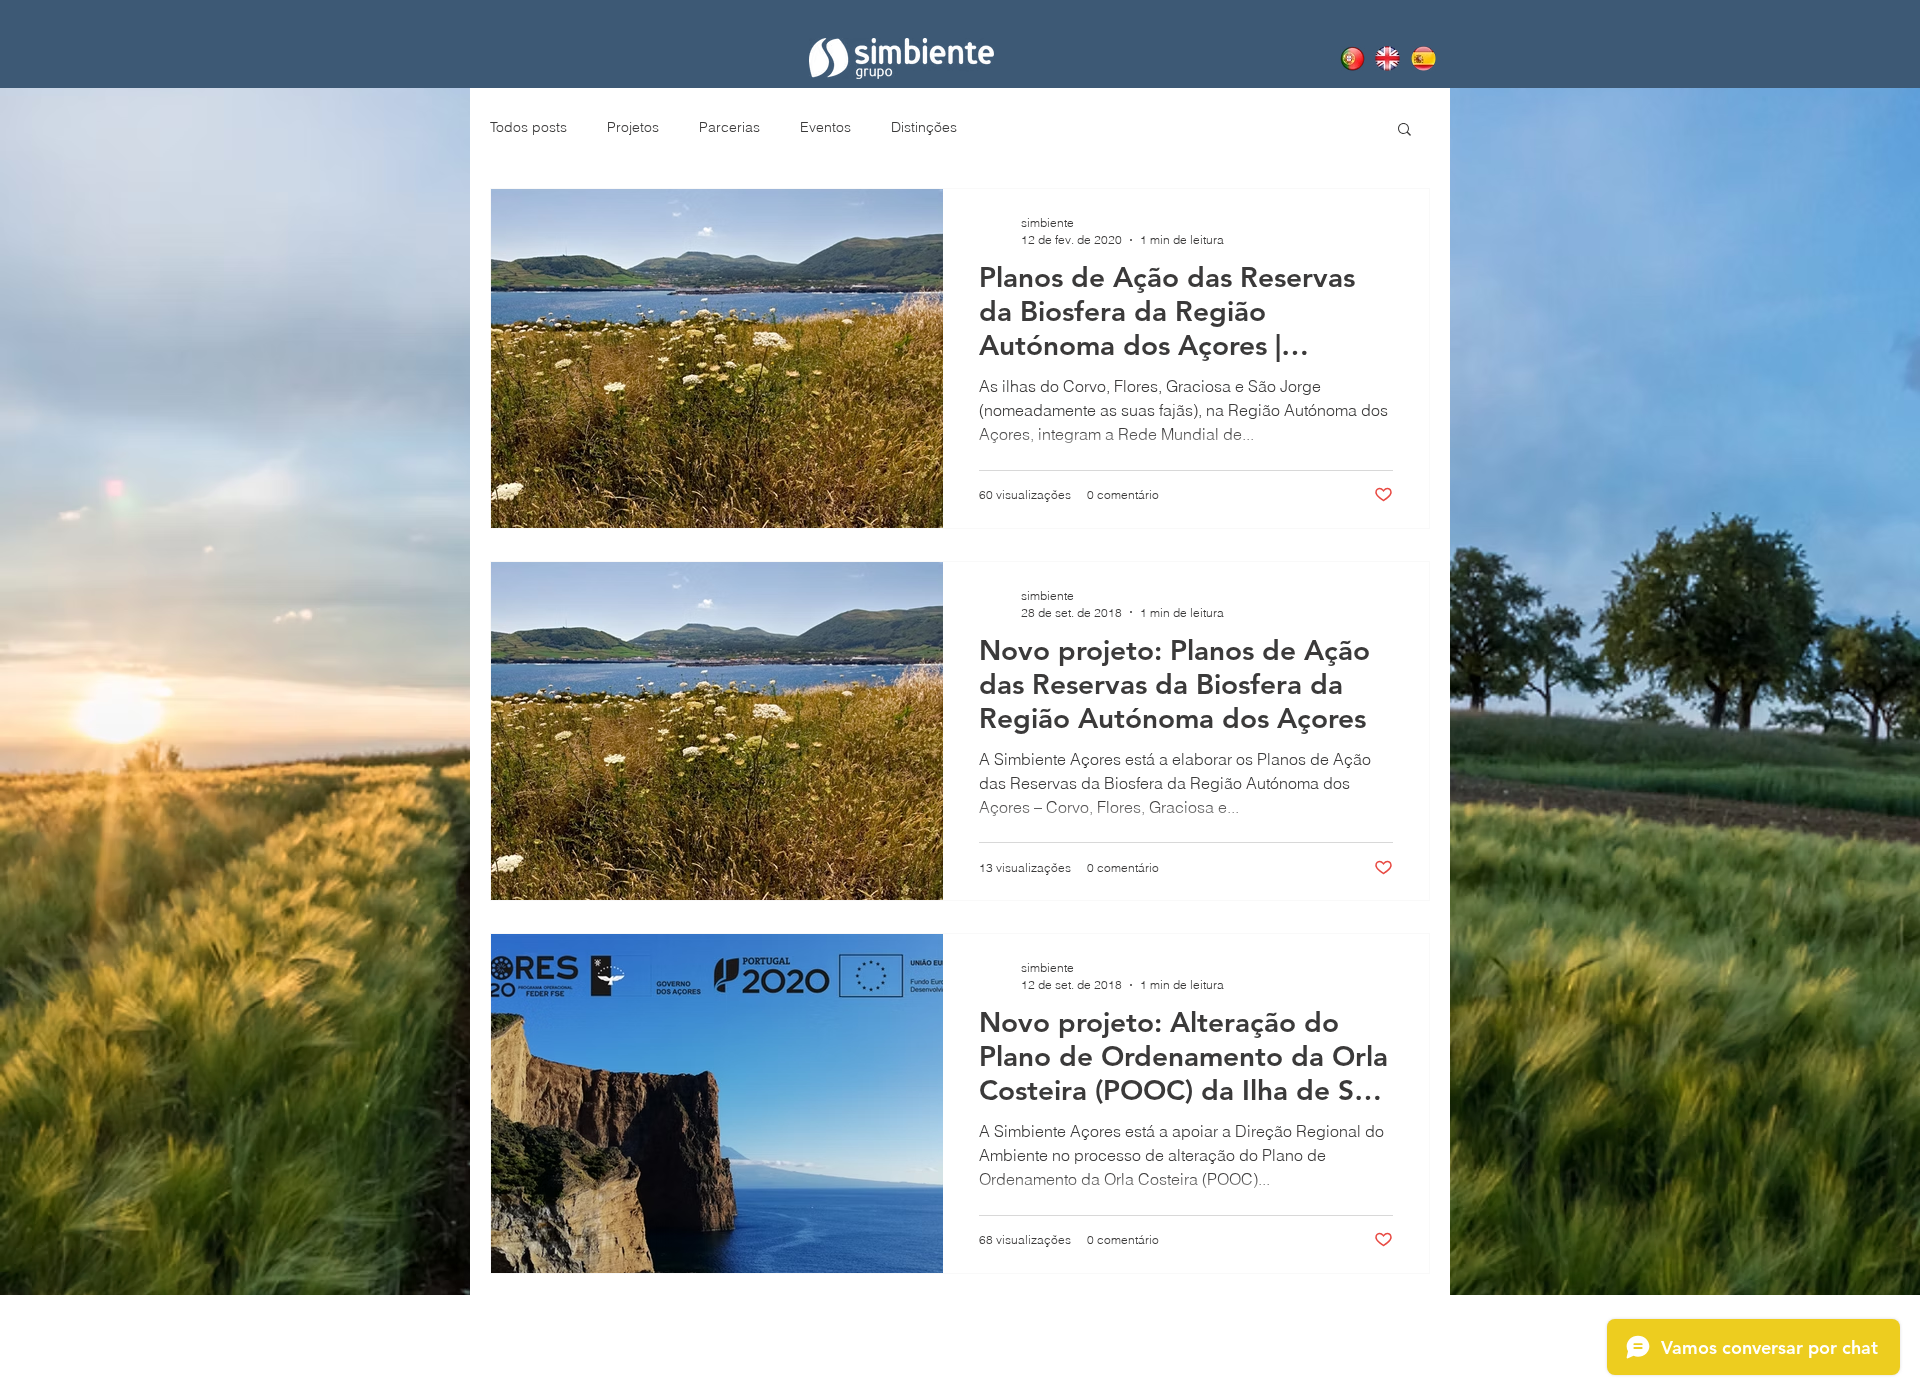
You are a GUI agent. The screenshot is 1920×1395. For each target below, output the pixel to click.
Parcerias (729, 127)
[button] (1404, 130)
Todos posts (528, 127)
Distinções (924, 127)
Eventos (825, 127)
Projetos (633, 127)
